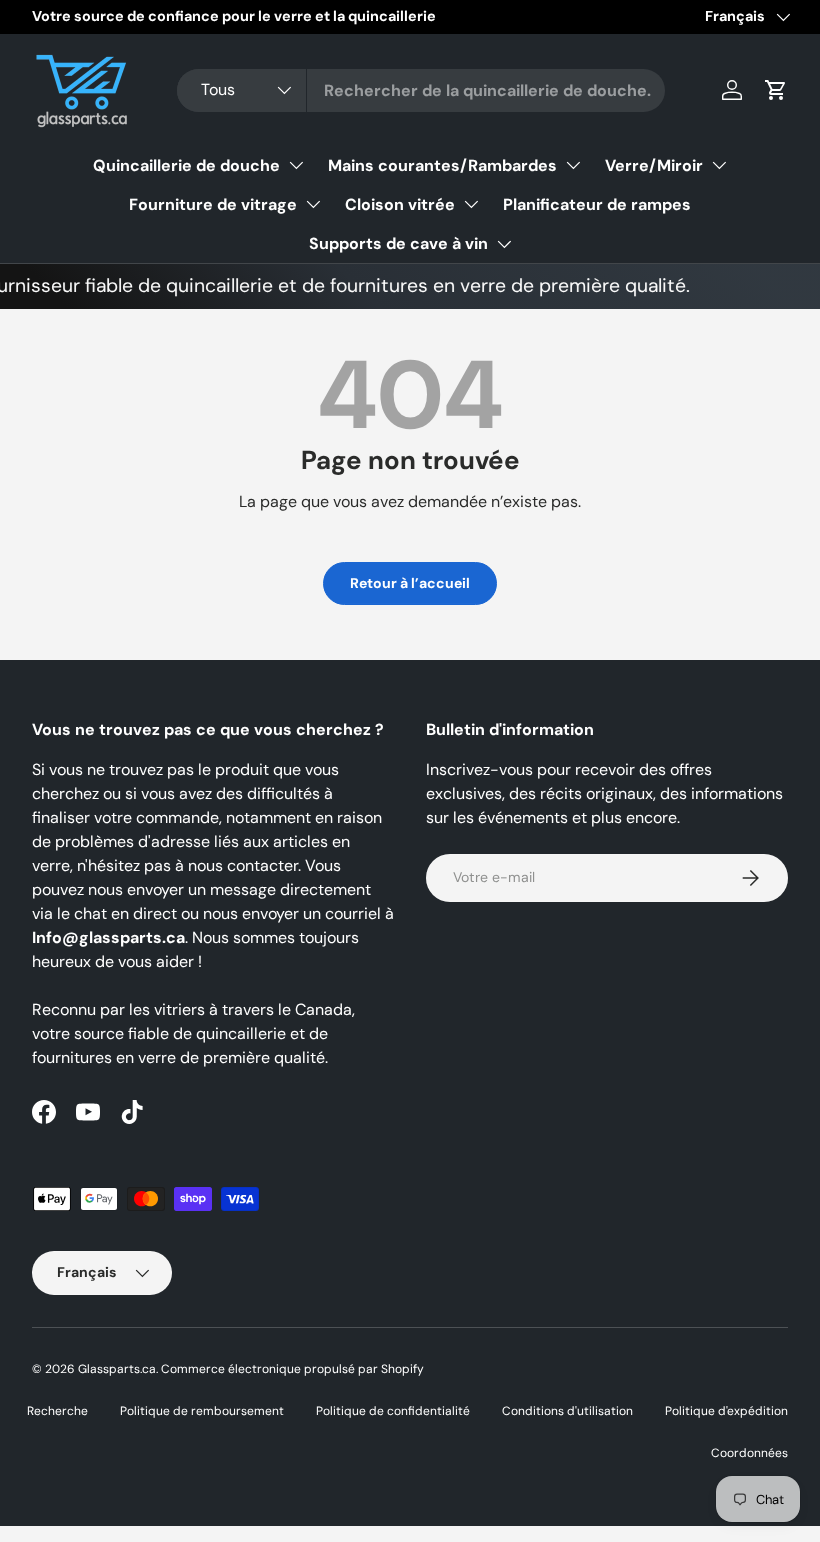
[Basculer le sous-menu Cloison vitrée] (471, 204)
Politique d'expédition (726, 1411)
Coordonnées (749, 1453)
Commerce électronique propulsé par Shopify (292, 1369)
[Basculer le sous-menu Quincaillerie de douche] (296, 165)
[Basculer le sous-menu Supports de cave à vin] (504, 244)
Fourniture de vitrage (213, 204)
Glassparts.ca (117, 1369)
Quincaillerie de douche (186, 165)
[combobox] (421, 90)
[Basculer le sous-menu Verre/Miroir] (719, 165)
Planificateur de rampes (597, 204)
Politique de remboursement (202, 1411)
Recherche (57, 1411)
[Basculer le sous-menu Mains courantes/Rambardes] (573, 165)
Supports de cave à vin (398, 243)
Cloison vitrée (400, 204)
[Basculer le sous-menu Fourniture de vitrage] (313, 204)
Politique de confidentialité (393, 1411)
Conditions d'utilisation (567, 1411)
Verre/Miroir (654, 165)
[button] (776, 90)
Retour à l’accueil (410, 583)
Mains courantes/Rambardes (442, 165)
